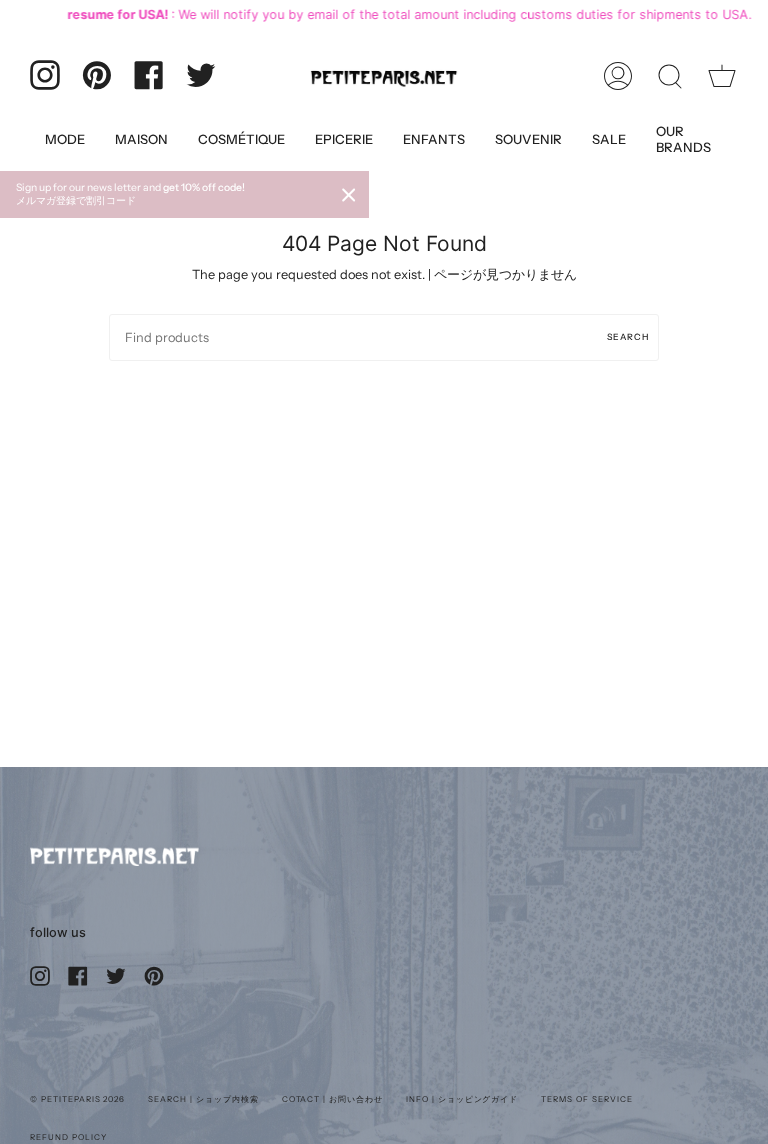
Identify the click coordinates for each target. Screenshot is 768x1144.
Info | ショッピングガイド (462, 1099)
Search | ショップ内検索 (203, 1099)
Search (628, 336)
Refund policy (68, 1137)
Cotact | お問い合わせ (332, 1099)
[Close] (349, 195)
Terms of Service (586, 1099)
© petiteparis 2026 (77, 1099)
